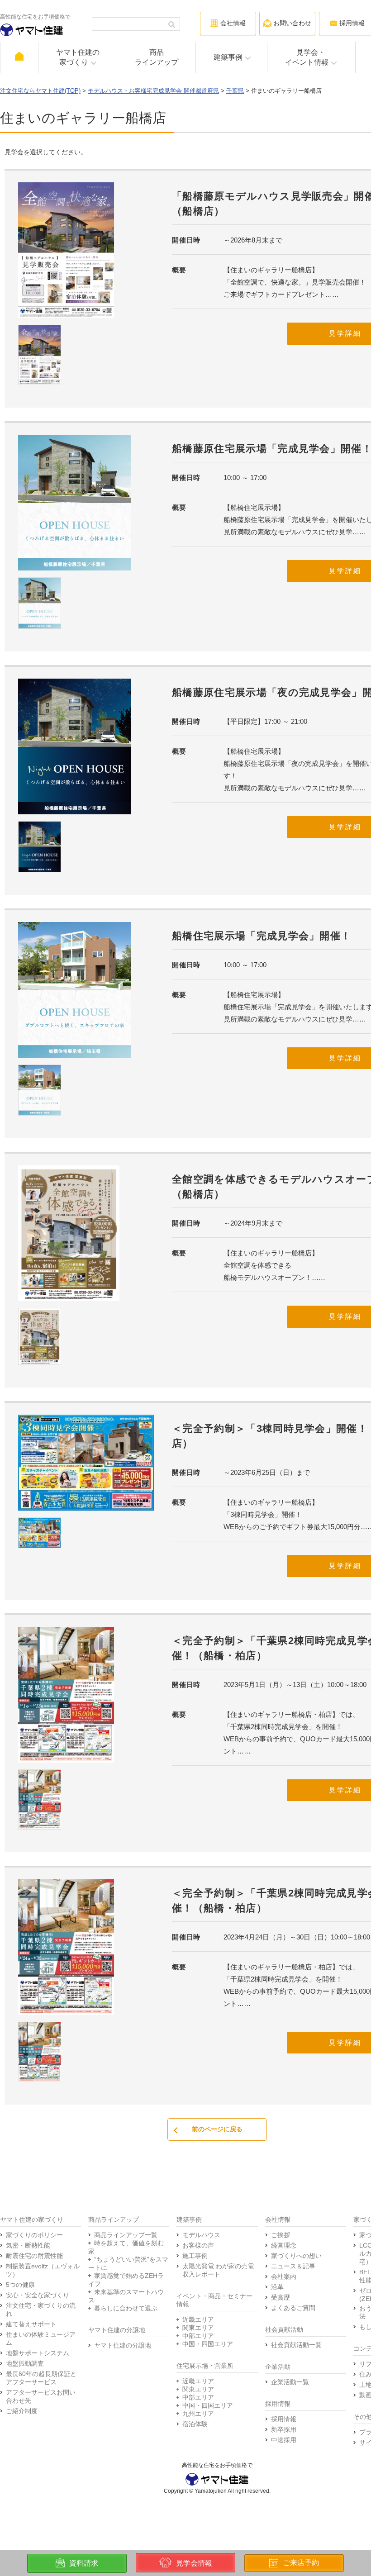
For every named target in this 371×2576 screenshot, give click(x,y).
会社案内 (284, 2277)
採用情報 (284, 2419)
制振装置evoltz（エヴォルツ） (43, 2270)
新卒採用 (284, 2429)
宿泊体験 (195, 2424)
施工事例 (195, 2256)
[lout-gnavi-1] (19, 57)
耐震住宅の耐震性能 (34, 2256)
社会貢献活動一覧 (296, 2345)
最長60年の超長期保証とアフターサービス (41, 2378)
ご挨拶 (281, 2235)
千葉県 (235, 91)
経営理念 (284, 2245)
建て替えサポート (31, 2324)
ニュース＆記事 (293, 2266)
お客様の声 (198, 2245)
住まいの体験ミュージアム (41, 2338)
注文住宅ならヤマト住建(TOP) (40, 91)
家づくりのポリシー (34, 2235)
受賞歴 (281, 2297)
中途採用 (284, 2440)
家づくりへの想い (296, 2256)
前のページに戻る (217, 2129)
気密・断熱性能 (28, 2245)
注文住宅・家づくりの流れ (41, 2310)
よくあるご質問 (293, 2308)
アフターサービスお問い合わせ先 (41, 2396)
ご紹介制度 (22, 2411)
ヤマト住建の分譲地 (123, 2345)
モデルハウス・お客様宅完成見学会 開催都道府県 (153, 91)
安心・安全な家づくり (38, 2295)
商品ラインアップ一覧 (126, 2235)
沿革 (277, 2287)
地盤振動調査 (25, 2363)
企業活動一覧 (290, 2382)
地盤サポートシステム (38, 2353)
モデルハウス (201, 2235)
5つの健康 (20, 2285)
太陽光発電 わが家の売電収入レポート (218, 2270)
